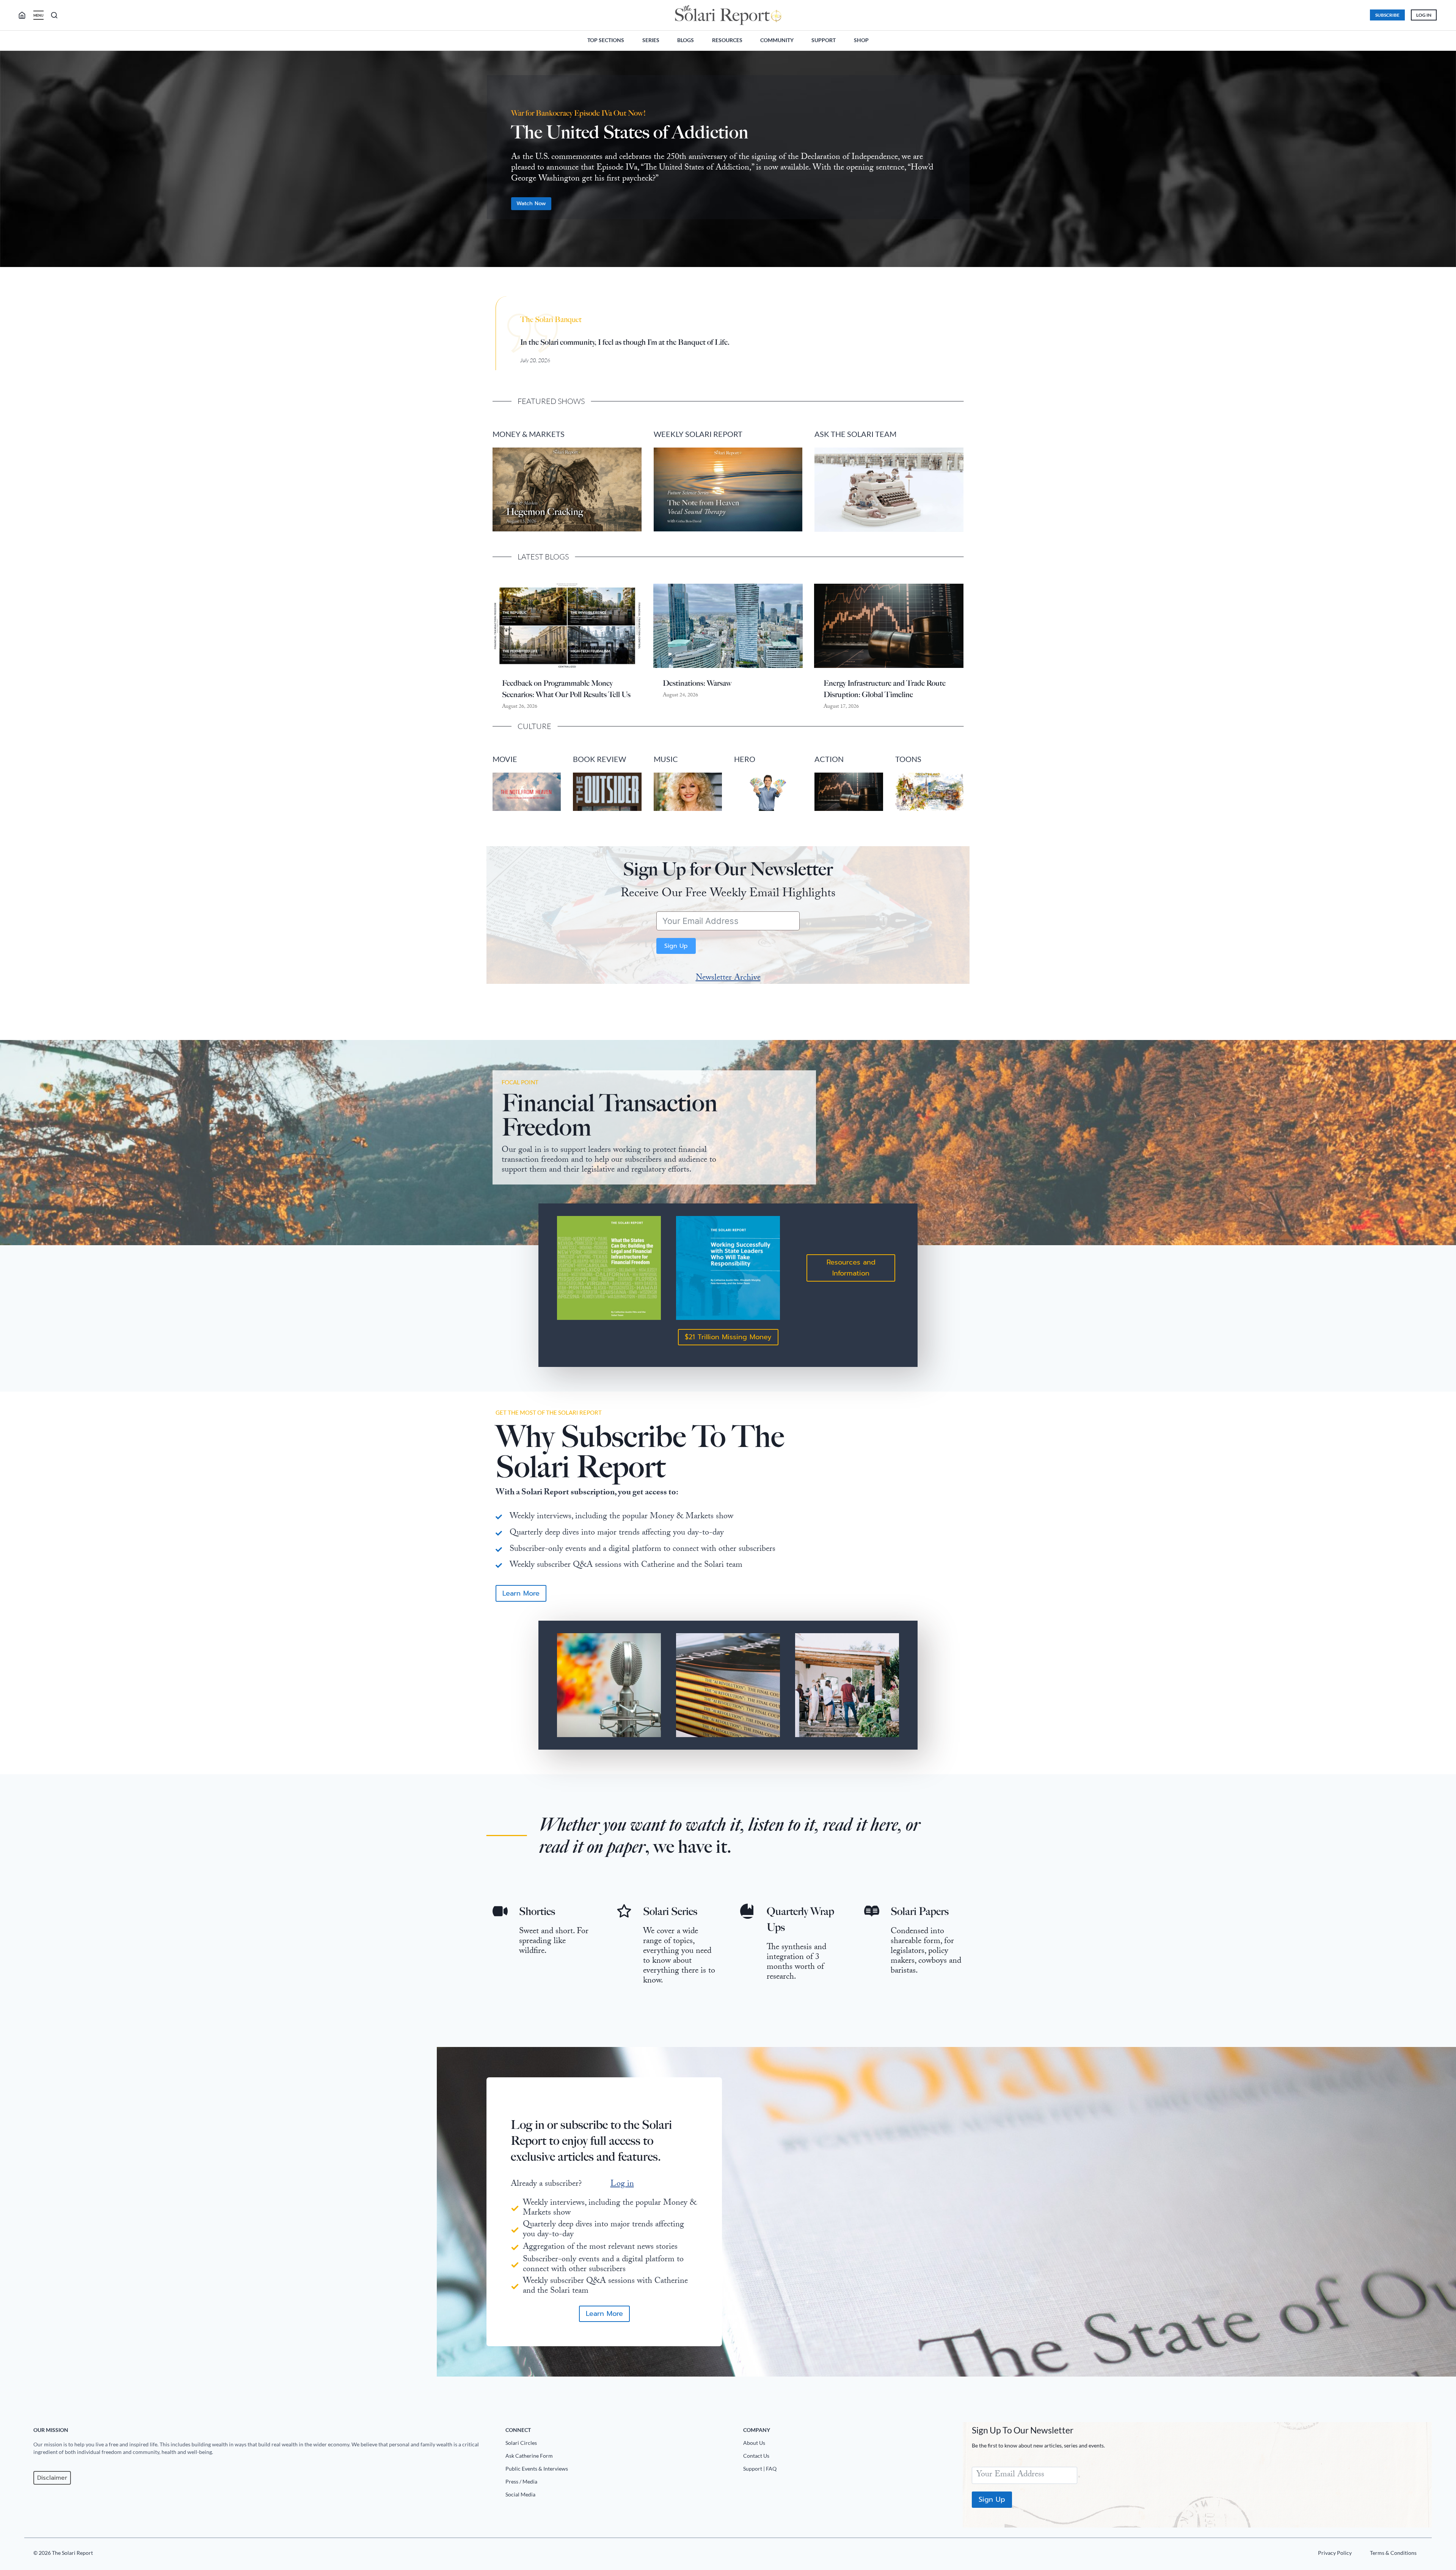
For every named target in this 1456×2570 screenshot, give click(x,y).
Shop (861, 40)
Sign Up (676, 946)
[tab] (713, 279)
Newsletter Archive (728, 978)
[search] (25, 15)
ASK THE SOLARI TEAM (855, 434)
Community (777, 40)
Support (824, 40)
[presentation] (567, 626)
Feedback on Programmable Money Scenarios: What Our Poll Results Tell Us (566, 689)
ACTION (829, 759)
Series (651, 40)
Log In (1424, 15)
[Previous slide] (12, 163)
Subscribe (1387, 15)
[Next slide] (1444, 163)
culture (534, 726)
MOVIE (505, 759)
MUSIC (666, 759)
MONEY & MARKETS (529, 434)
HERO (745, 759)
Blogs (686, 40)
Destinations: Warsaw (697, 683)
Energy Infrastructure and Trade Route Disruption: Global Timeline (885, 689)
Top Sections (606, 40)
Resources (727, 40)
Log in (622, 2184)
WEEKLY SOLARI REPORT (698, 434)
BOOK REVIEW (599, 759)
